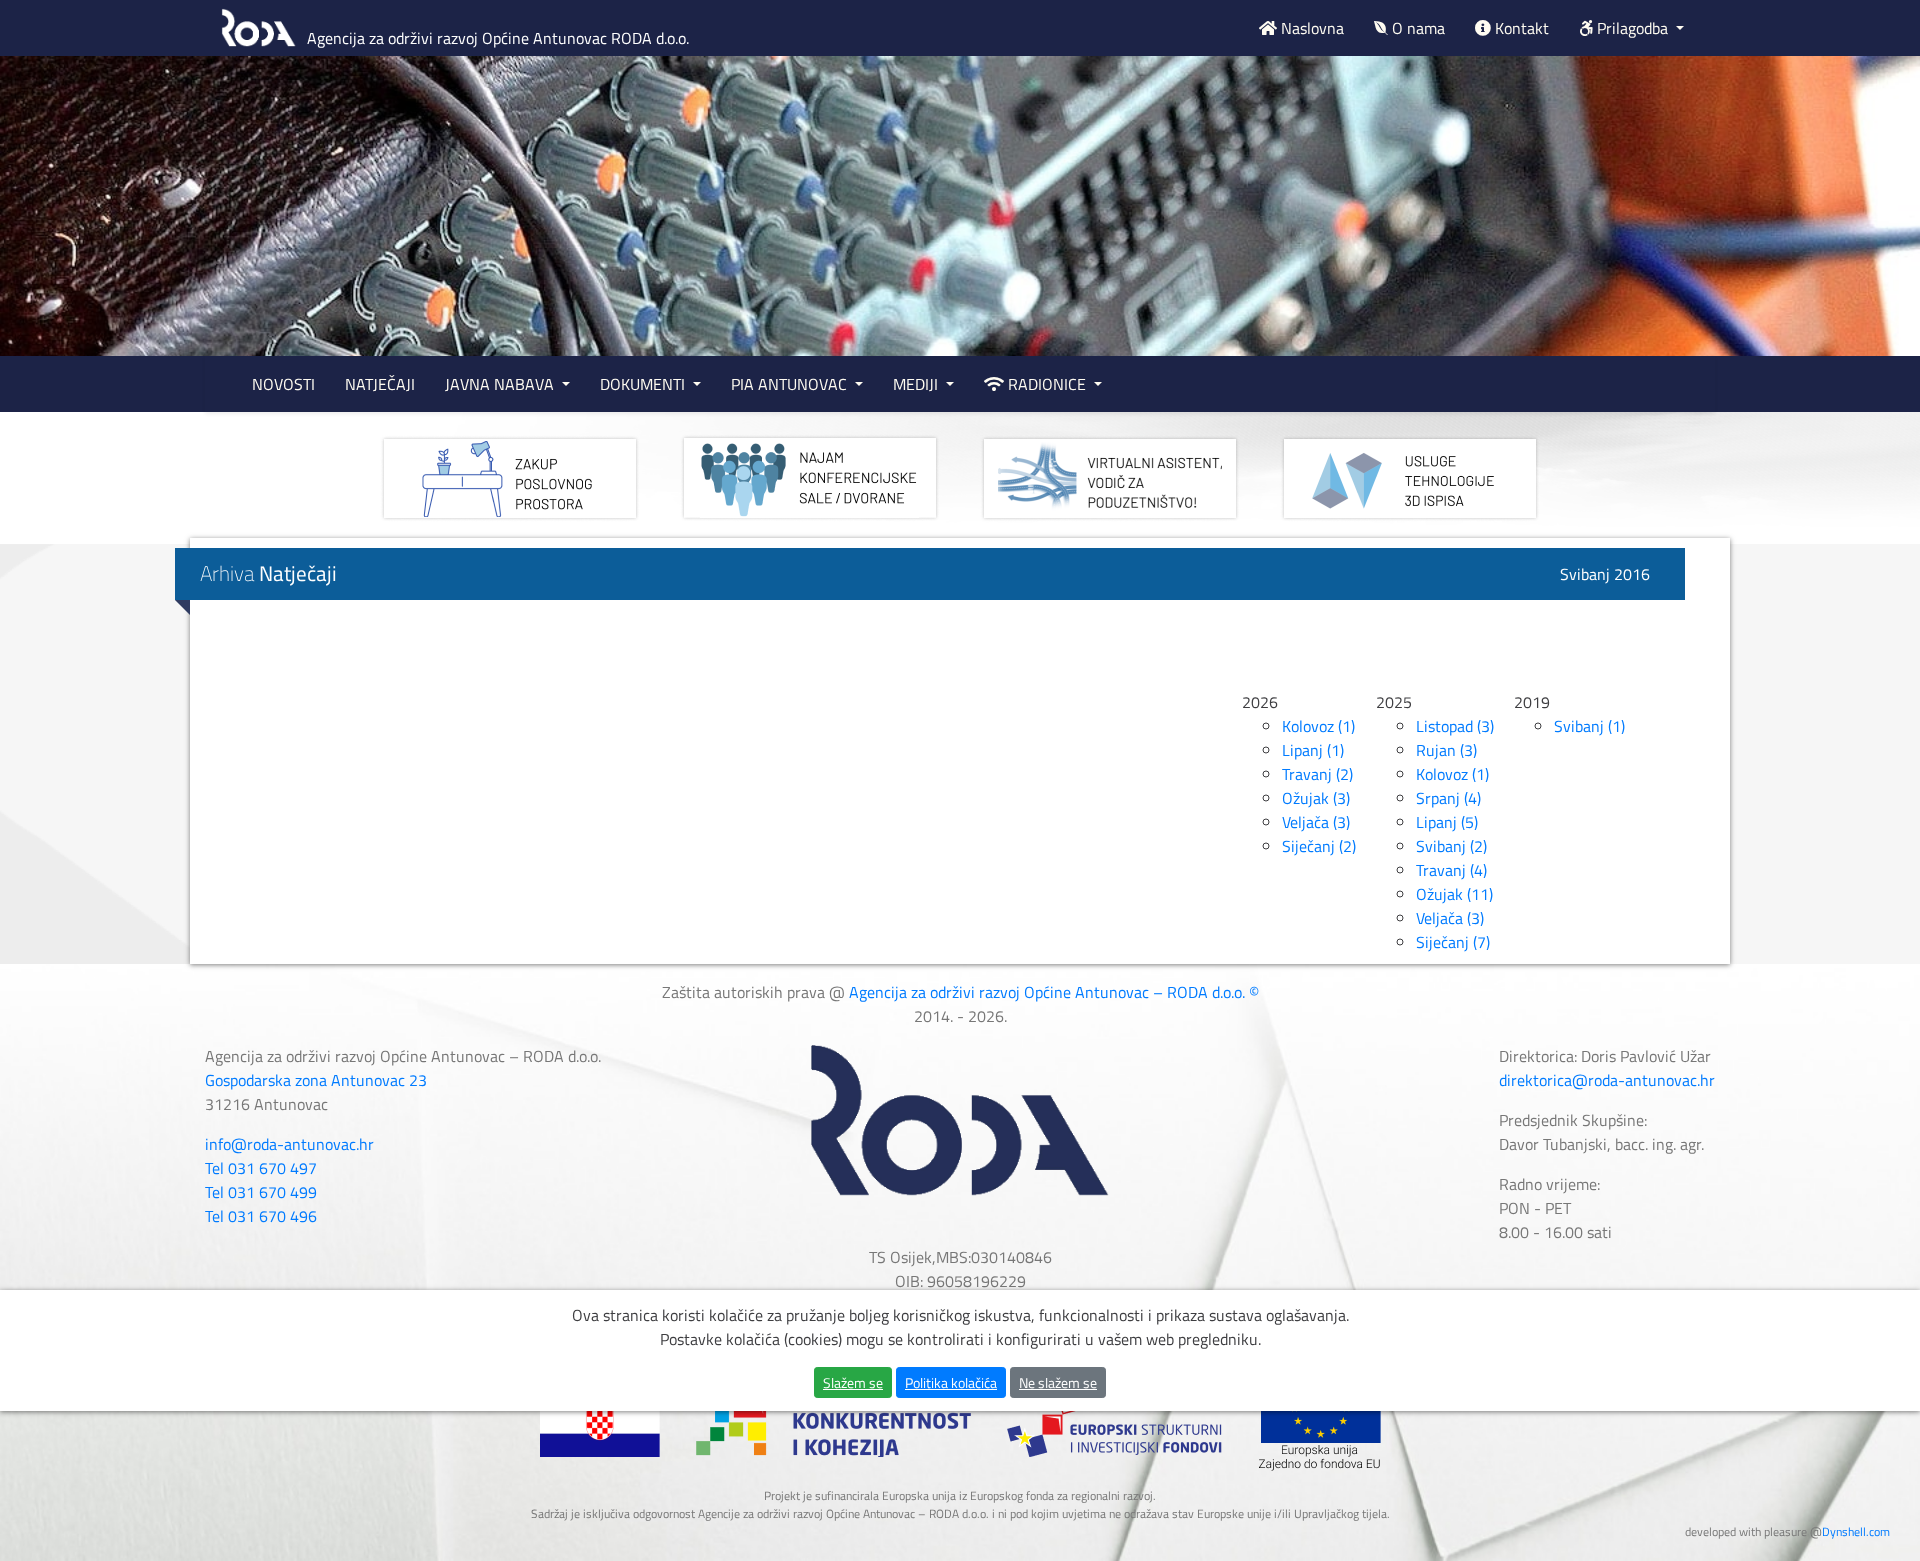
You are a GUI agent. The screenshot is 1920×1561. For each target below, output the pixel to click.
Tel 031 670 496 (261, 1216)
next (1864, 256)
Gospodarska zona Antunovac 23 (316, 1080)
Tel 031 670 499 (261, 1192)
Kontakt (1520, 28)
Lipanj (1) (1313, 750)
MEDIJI (917, 384)
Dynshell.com (1856, 1531)
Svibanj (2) (1451, 846)
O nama (1416, 28)
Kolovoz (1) (1318, 726)
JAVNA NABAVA (501, 384)
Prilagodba (1632, 28)
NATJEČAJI (380, 384)
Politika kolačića (951, 1382)
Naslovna (1310, 28)
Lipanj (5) (1447, 822)
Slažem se (853, 1382)
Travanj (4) (1451, 870)
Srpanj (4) (1448, 798)
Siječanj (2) (1319, 846)
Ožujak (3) (1316, 798)
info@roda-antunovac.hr (289, 1144)
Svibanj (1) (1589, 726)
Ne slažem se (1058, 1382)
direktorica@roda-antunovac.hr (1607, 1080)
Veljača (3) (1316, 822)
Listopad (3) (1455, 726)
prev (56, 256)
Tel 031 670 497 (261, 1168)
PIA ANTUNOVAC (791, 384)
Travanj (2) (1317, 774)
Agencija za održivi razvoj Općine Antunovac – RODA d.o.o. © (1054, 992)
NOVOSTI (283, 384)
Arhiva (268, 573)
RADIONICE (1047, 384)
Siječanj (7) (1453, 942)
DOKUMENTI (644, 384)
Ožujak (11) (1454, 894)
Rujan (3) (1446, 750)
